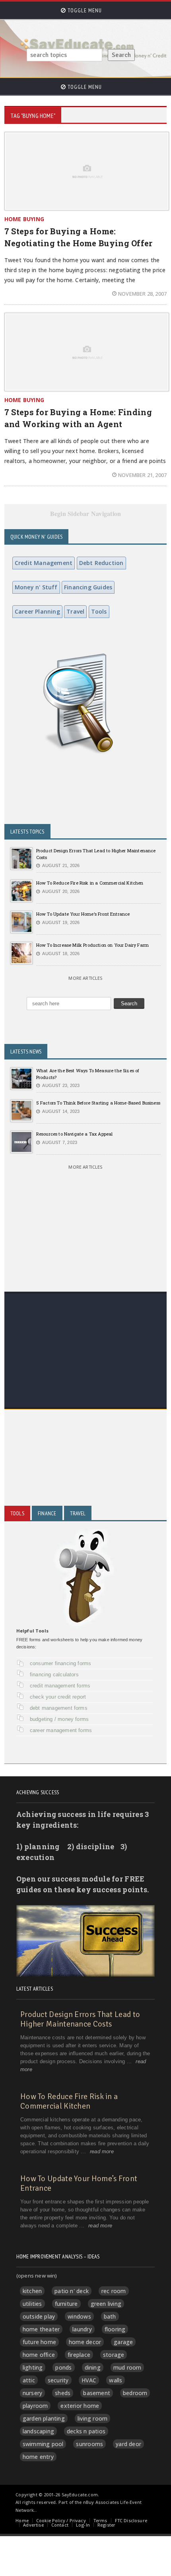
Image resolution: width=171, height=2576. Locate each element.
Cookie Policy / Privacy (61, 2520)
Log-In (83, 2525)
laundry (82, 2329)
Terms (100, 2520)
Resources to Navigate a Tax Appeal (75, 1134)
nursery (32, 2393)
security (58, 2380)
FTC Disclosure (131, 2520)
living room (92, 2418)
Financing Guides (88, 587)
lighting (33, 2367)
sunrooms (89, 2444)
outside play (39, 2316)
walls (116, 2380)
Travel (75, 611)
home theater (41, 2329)
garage (123, 2342)
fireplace (79, 2355)
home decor (85, 2342)
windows (79, 2316)
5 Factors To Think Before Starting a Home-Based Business (98, 1103)
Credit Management (44, 563)
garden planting (44, 2418)
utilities (32, 2304)
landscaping (38, 2431)
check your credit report (58, 1697)
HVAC (89, 2380)
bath (110, 2316)
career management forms (61, 1730)
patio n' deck (72, 2291)
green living (106, 2304)
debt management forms (59, 1708)
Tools (99, 611)
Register (106, 2525)
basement (97, 2393)
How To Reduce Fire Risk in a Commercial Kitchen (90, 883)
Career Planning (37, 611)
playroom (35, 2406)
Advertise (33, 2525)
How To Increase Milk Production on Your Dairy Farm (92, 945)
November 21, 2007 (142, 475)
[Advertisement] (85, 1380)
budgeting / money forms (59, 1719)
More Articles (85, 978)
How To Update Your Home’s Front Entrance (83, 914)
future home (39, 2342)
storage (114, 2355)
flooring (115, 2329)
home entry (38, 2457)
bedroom (135, 2393)
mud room (127, 2367)
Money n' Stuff (36, 587)
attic (29, 2380)
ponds (63, 2367)
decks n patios (86, 2431)
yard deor (128, 2444)
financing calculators (54, 1674)
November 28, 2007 (142, 294)
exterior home (80, 2406)
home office (39, 2355)
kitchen (32, 2291)
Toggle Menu (84, 10)
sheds (63, 2393)
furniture (66, 2304)
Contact (60, 2525)
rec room (114, 2291)
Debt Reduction (101, 563)
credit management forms (60, 1686)
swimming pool (43, 2444)
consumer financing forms (61, 1663)
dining (93, 2367)
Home (22, 2520)
